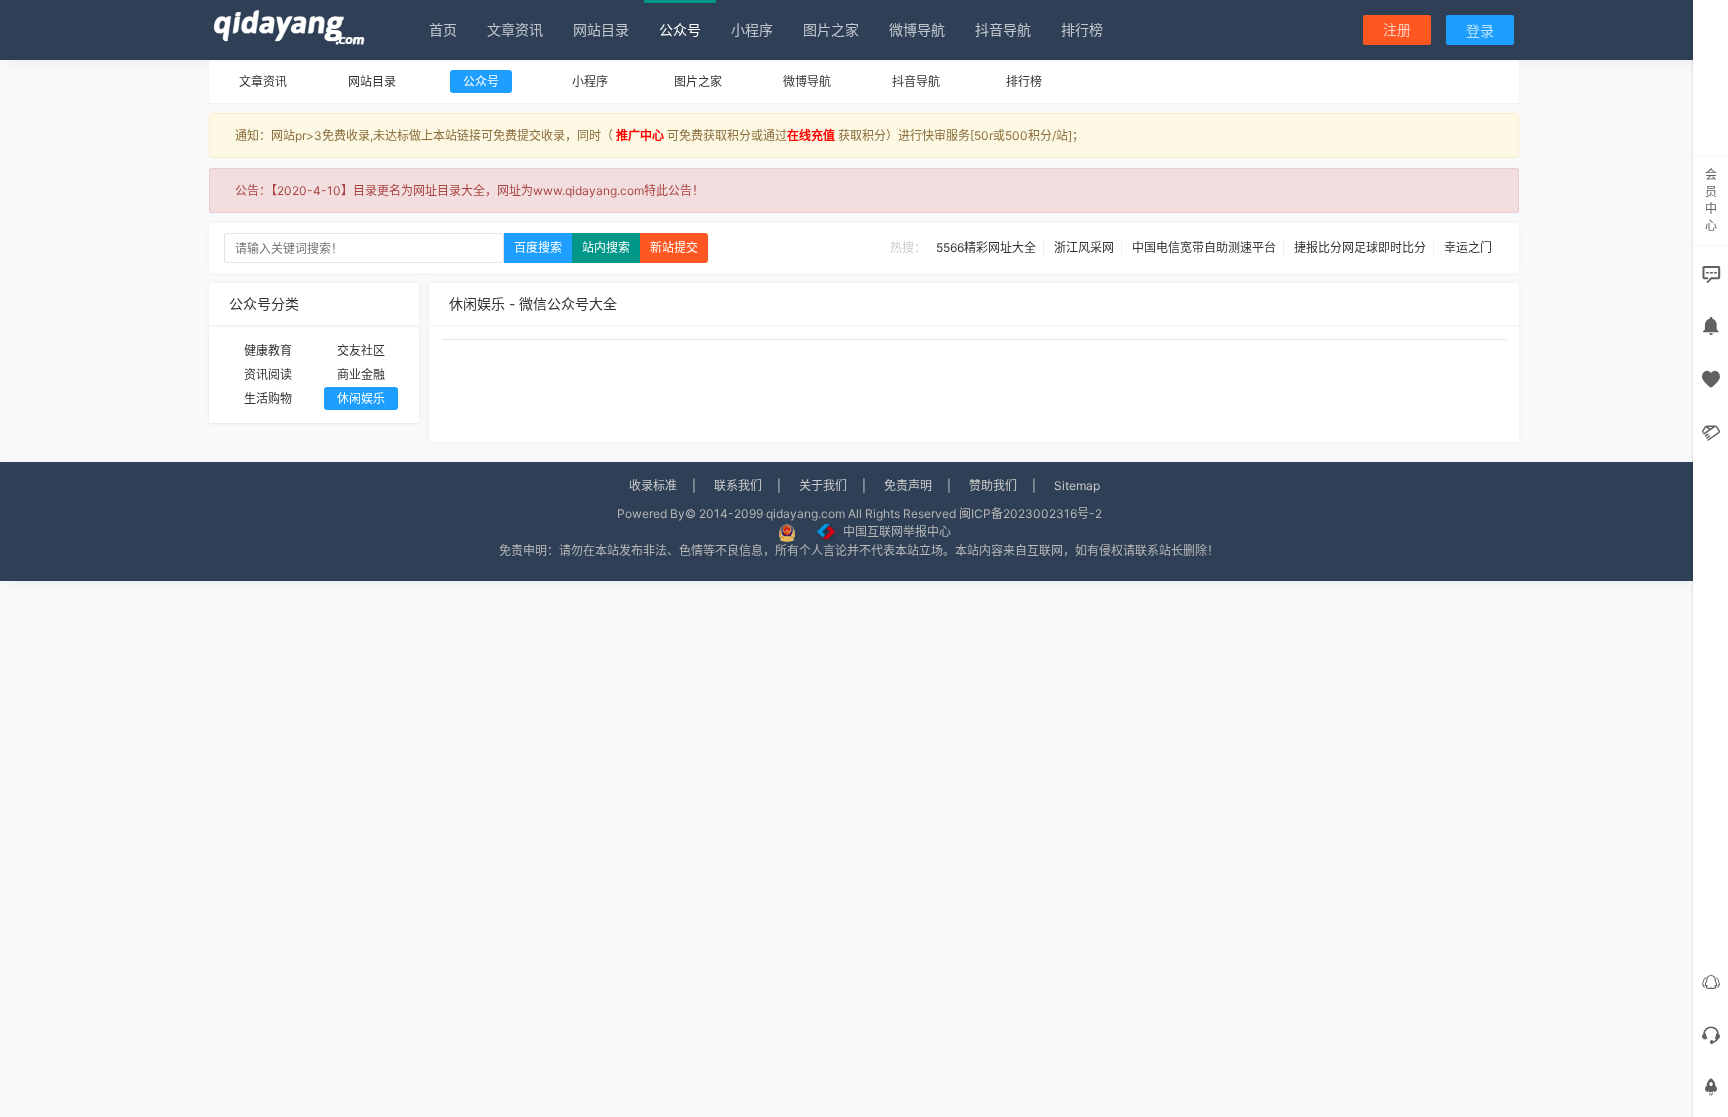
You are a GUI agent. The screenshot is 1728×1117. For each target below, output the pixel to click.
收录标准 (653, 485)
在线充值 (811, 135)
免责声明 (908, 485)
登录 (1480, 30)
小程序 (752, 29)
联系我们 (738, 485)
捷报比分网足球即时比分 (1360, 247)
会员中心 (1711, 200)
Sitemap (1077, 485)
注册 (1397, 29)
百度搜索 (538, 247)
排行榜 (1082, 29)
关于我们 (823, 485)
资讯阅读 (268, 374)
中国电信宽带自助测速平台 (1204, 247)
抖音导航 (1003, 29)
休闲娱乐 (361, 398)
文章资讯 (515, 29)
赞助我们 (993, 485)
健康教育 (268, 350)
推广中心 (640, 135)
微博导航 (917, 29)
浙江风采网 (1084, 247)
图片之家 (831, 29)
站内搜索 (606, 247)
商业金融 (361, 374)
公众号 (680, 29)
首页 (443, 29)
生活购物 (268, 398)
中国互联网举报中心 (897, 531)
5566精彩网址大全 (986, 247)
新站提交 (674, 247)
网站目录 (601, 29)
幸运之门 (1468, 247)
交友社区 (361, 350)
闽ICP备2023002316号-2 (1030, 513)
